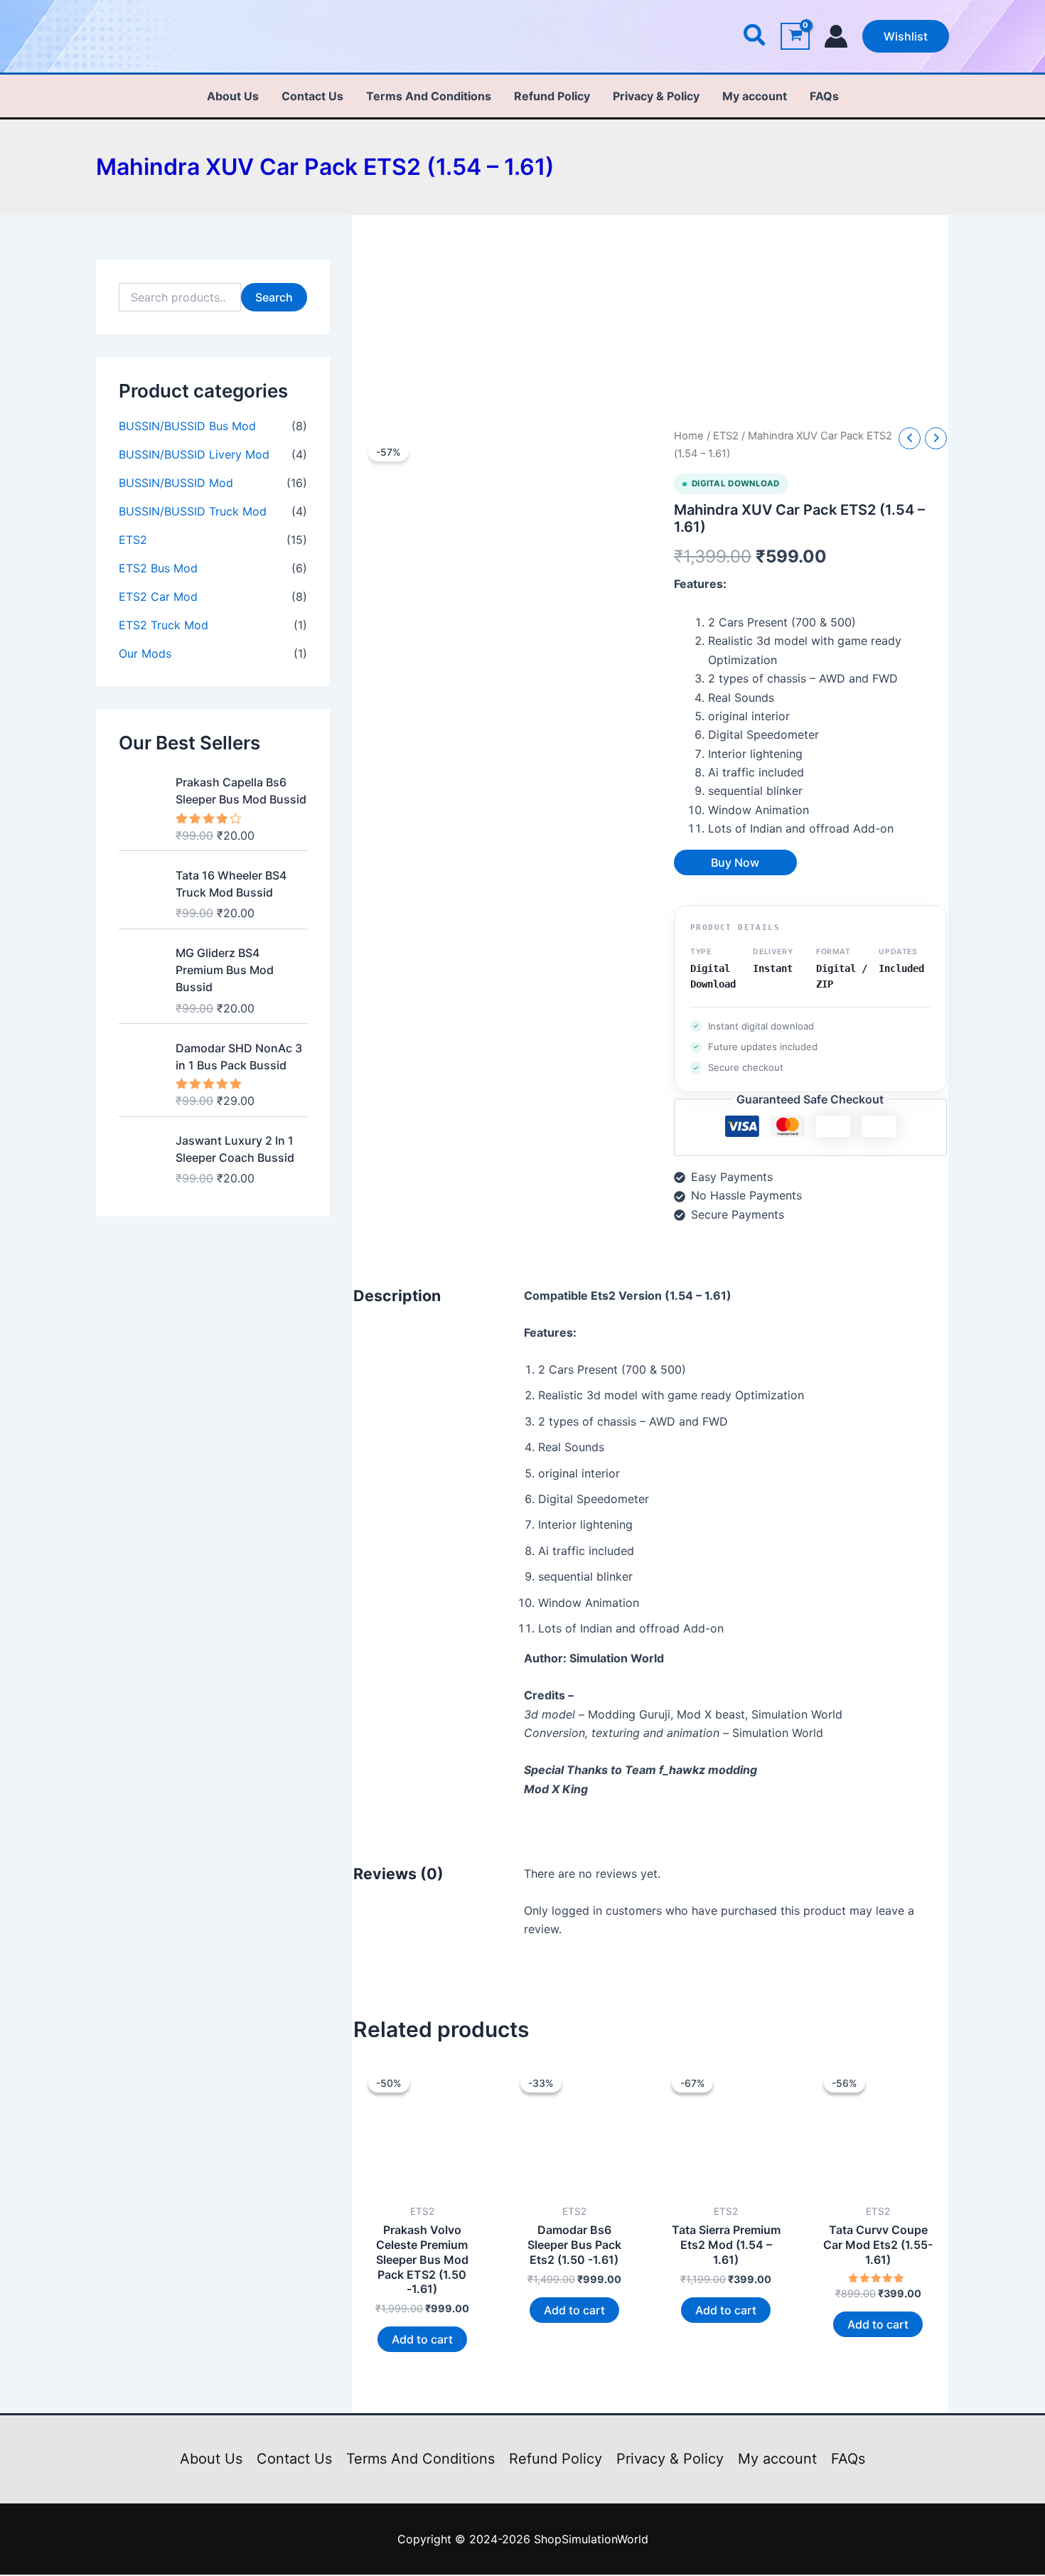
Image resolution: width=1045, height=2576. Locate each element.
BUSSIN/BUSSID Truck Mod (193, 511)
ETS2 (133, 540)
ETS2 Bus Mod (158, 568)
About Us (233, 96)
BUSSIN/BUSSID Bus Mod (187, 426)
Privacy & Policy (656, 96)
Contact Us (312, 96)
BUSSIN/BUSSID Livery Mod (194, 454)
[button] (755, 37)
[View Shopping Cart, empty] (795, 37)
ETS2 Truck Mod (164, 625)
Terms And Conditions (429, 96)
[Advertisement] (650, 322)
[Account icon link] (836, 36)
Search (274, 297)
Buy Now (735, 862)
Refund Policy (552, 96)
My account (755, 96)
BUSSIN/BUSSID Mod (176, 483)
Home (689, 436)
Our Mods (145, 653)
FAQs (824, 96)
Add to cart (422, 2339)
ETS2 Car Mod (158, 597)
